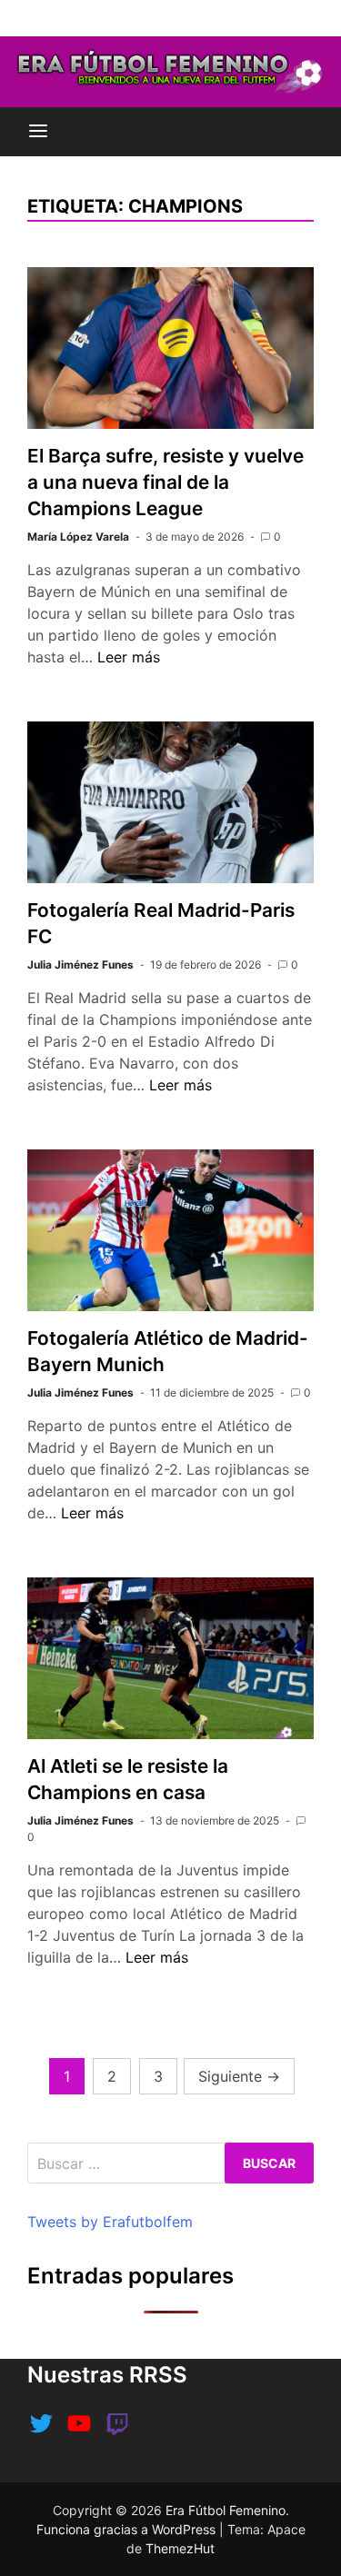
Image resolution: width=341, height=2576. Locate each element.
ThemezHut (180, 2548)
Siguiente (239, 2076)
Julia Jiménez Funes (80, 965)
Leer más (129, 657)
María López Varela (78, 537)
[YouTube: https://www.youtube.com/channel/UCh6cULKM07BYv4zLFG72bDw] (79, 2423)
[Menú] (38, 132)
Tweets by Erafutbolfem (110, 2222)
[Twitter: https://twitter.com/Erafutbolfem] (41, 2423)
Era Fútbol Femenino (226, 2510)
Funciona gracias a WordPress (128, 2529)
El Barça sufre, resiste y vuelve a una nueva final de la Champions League (165, 482)
